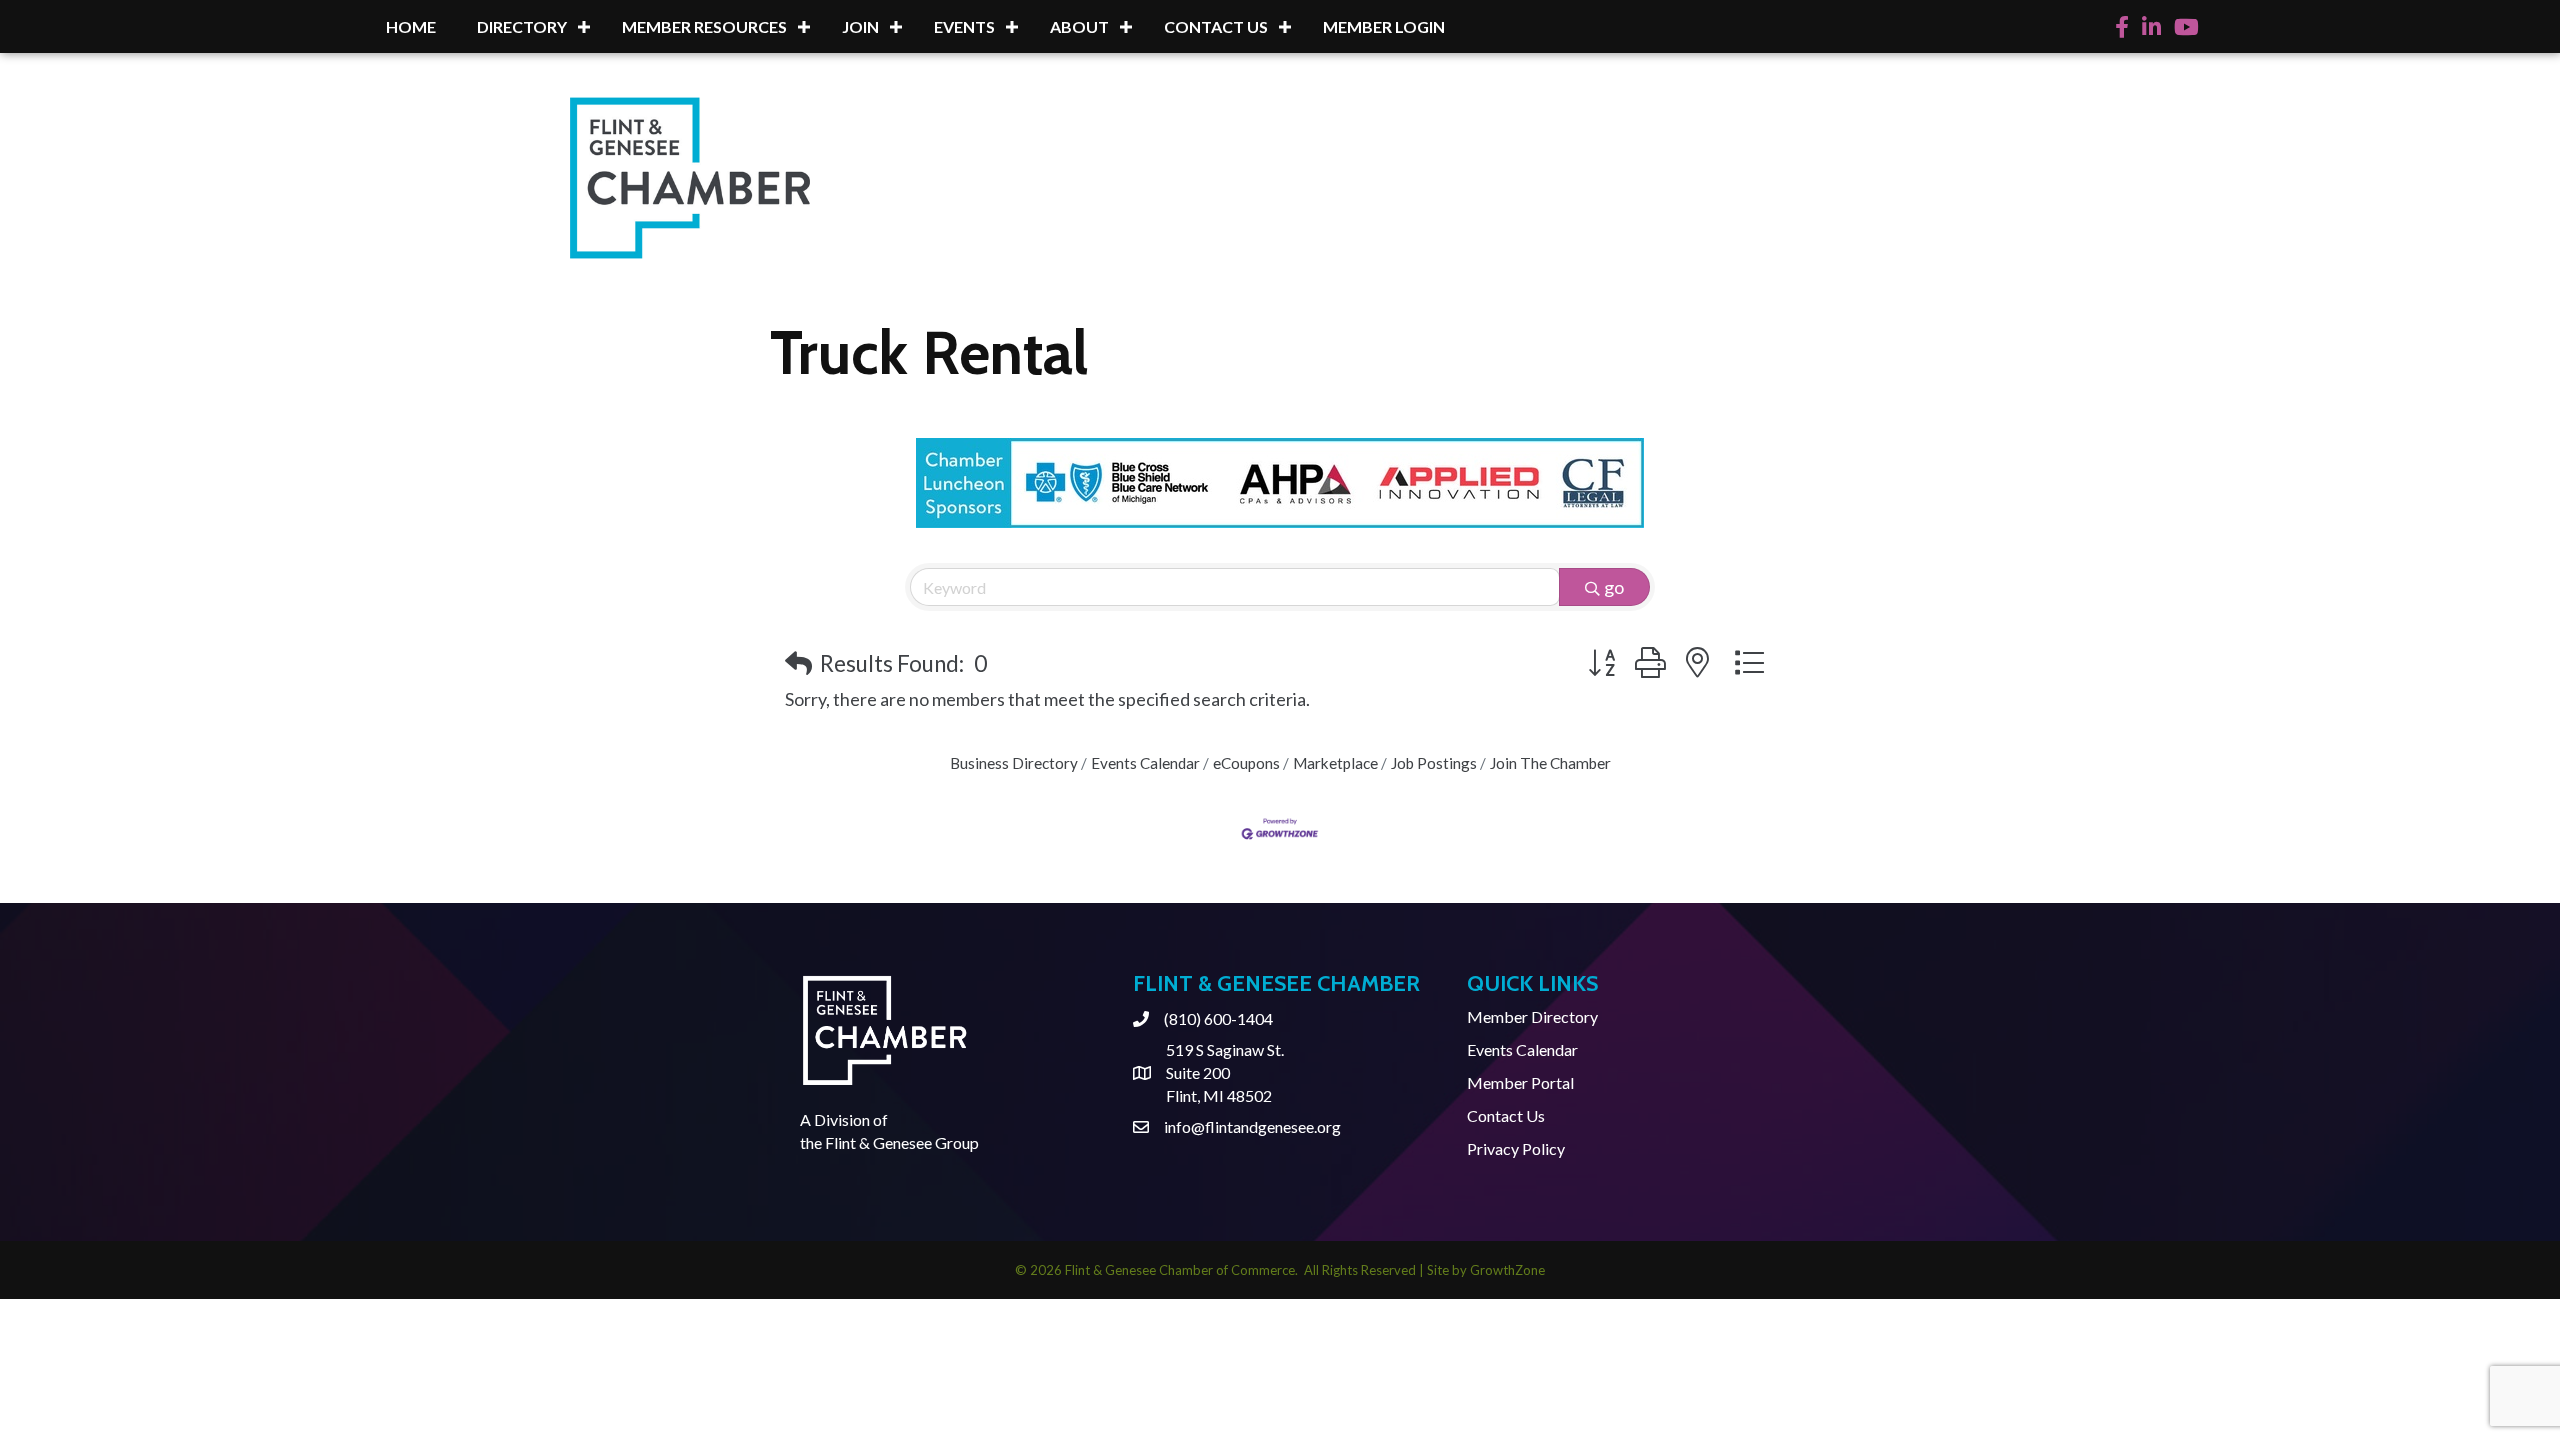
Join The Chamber (1550, 763)
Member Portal (1520, 1082)
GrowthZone (1507, 1270)
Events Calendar (1145, 763)
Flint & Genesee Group (902, 1142)
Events (964, 26)
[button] (798, 663)
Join (860, 26)
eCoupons (1246, 763)
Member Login (1384, 26)
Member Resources (704, 26)
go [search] (1614, 587)
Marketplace (1335, 763)
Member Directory (1532, 1016)
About (1079, 26)
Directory (522, 26)
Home (411, 26)
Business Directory (1014, 763)
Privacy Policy (1516, 1148)
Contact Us (1216, 26)
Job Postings (1434, 763)
